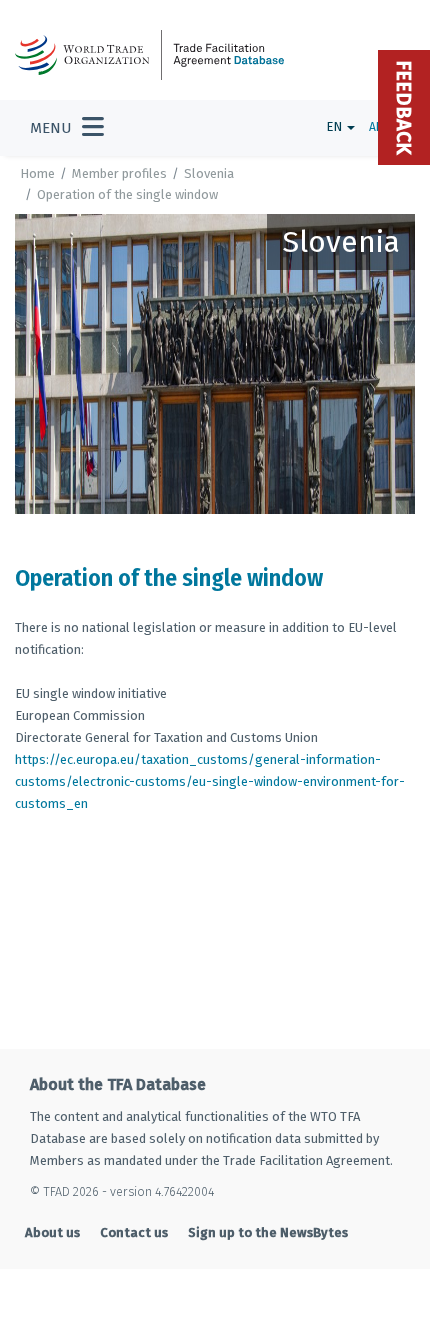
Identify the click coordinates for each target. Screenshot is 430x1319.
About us (52, 1232)
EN (335, 126)
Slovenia (209, 173)
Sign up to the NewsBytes (268, 1232)
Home (37, 173)
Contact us (134, 1232)
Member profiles (119, 173)
